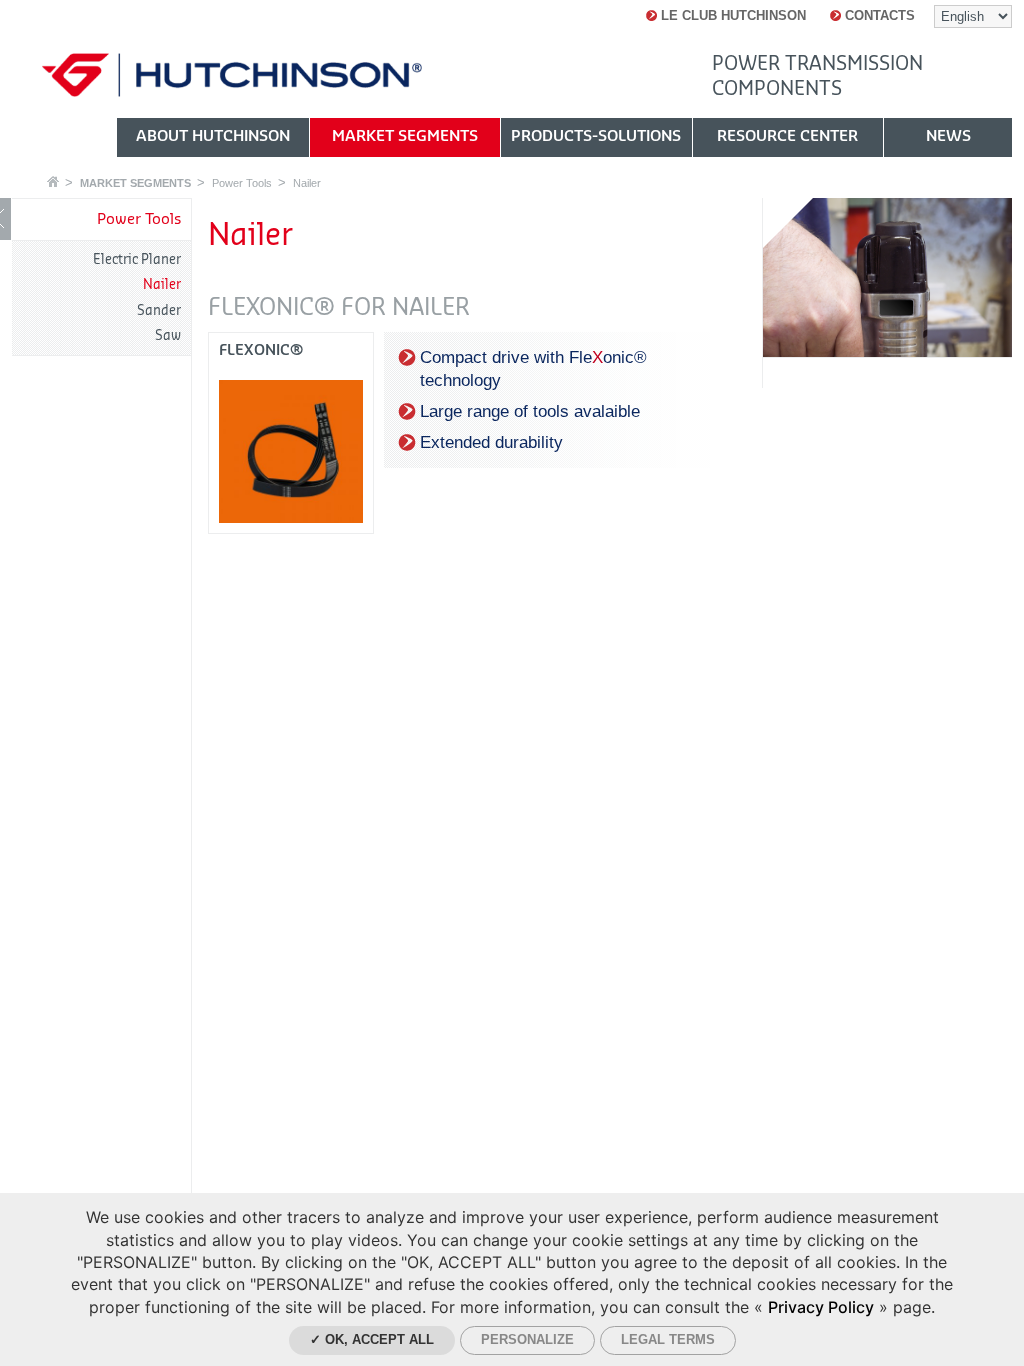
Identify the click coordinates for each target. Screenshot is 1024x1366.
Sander (159, 310)
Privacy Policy (821, 1307)
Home (53, 181)
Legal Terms (668, 1339)
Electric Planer (137, 259)
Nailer (307, 183)
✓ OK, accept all (372, 1339)
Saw (168, 335)
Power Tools (242, 183)
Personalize (527, 1339)
